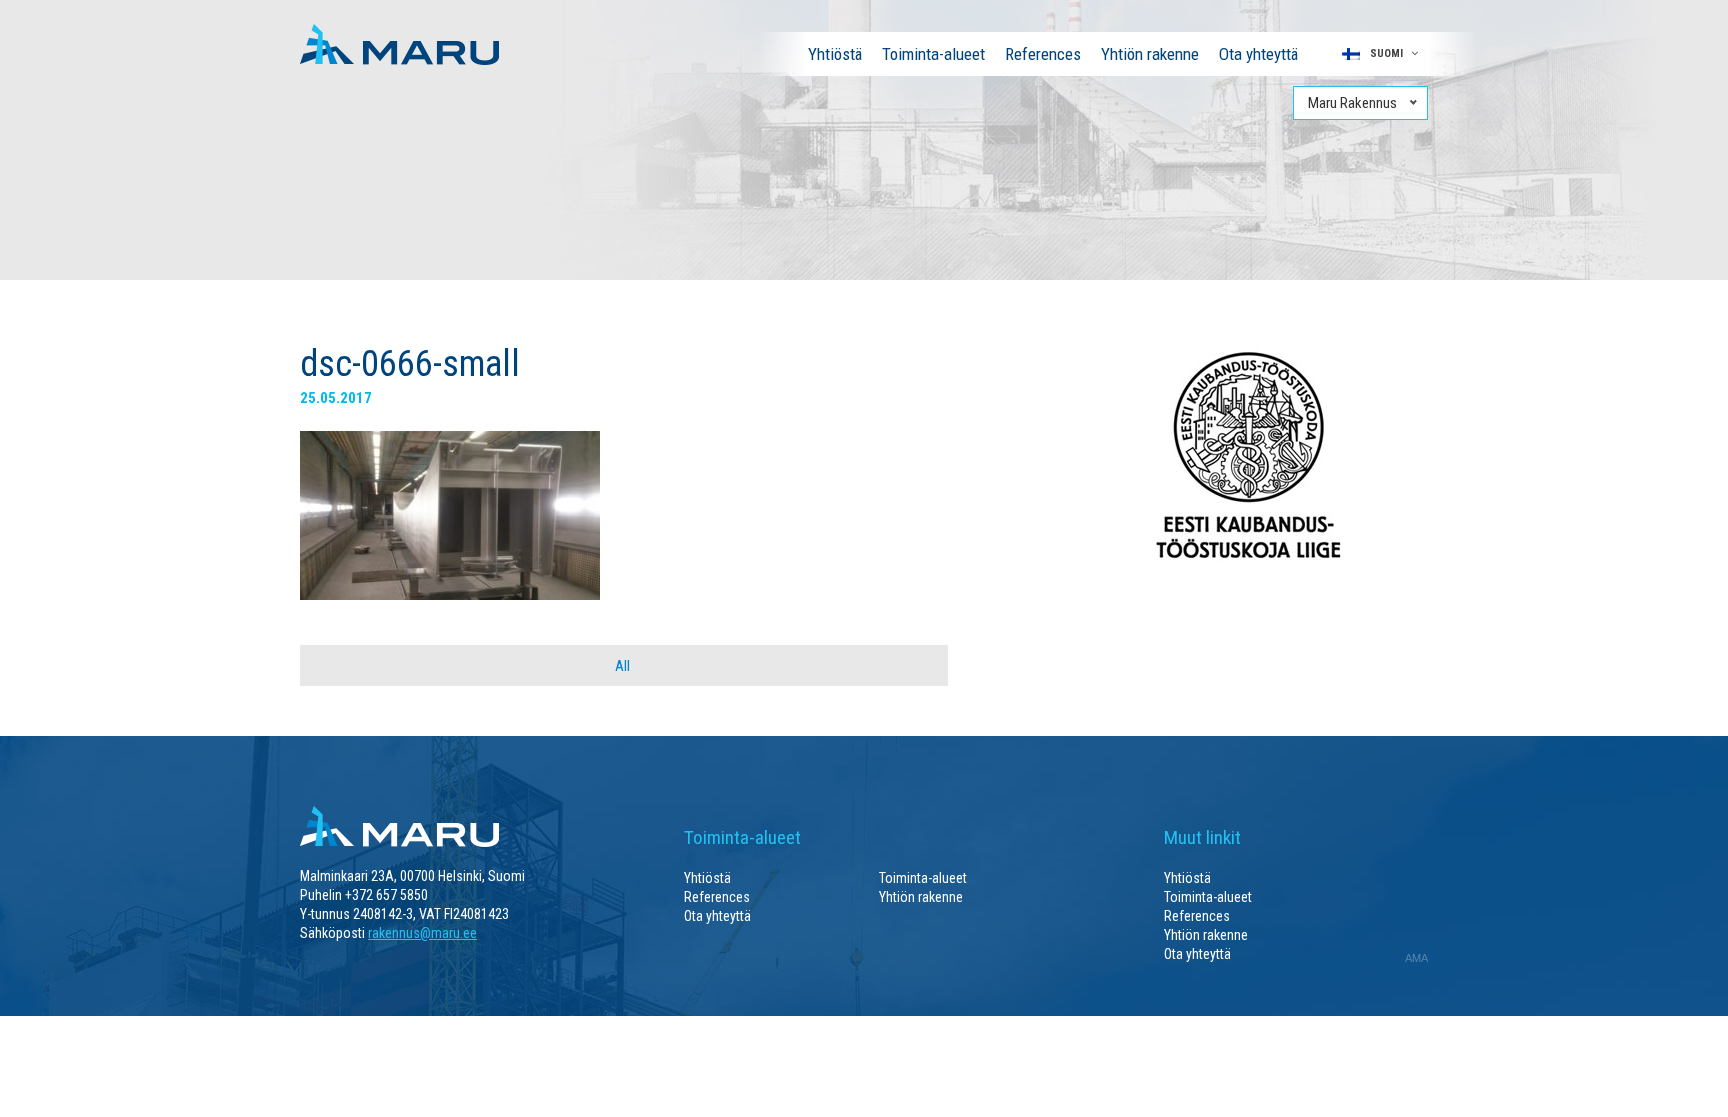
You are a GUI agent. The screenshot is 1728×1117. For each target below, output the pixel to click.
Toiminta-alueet (933, 54)
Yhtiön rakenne (1150, 54)
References (1043, 54)
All (622, 666)
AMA (1416, 958)
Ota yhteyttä (1258, 54)
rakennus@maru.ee (422, 933)
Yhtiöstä (835, 54)
